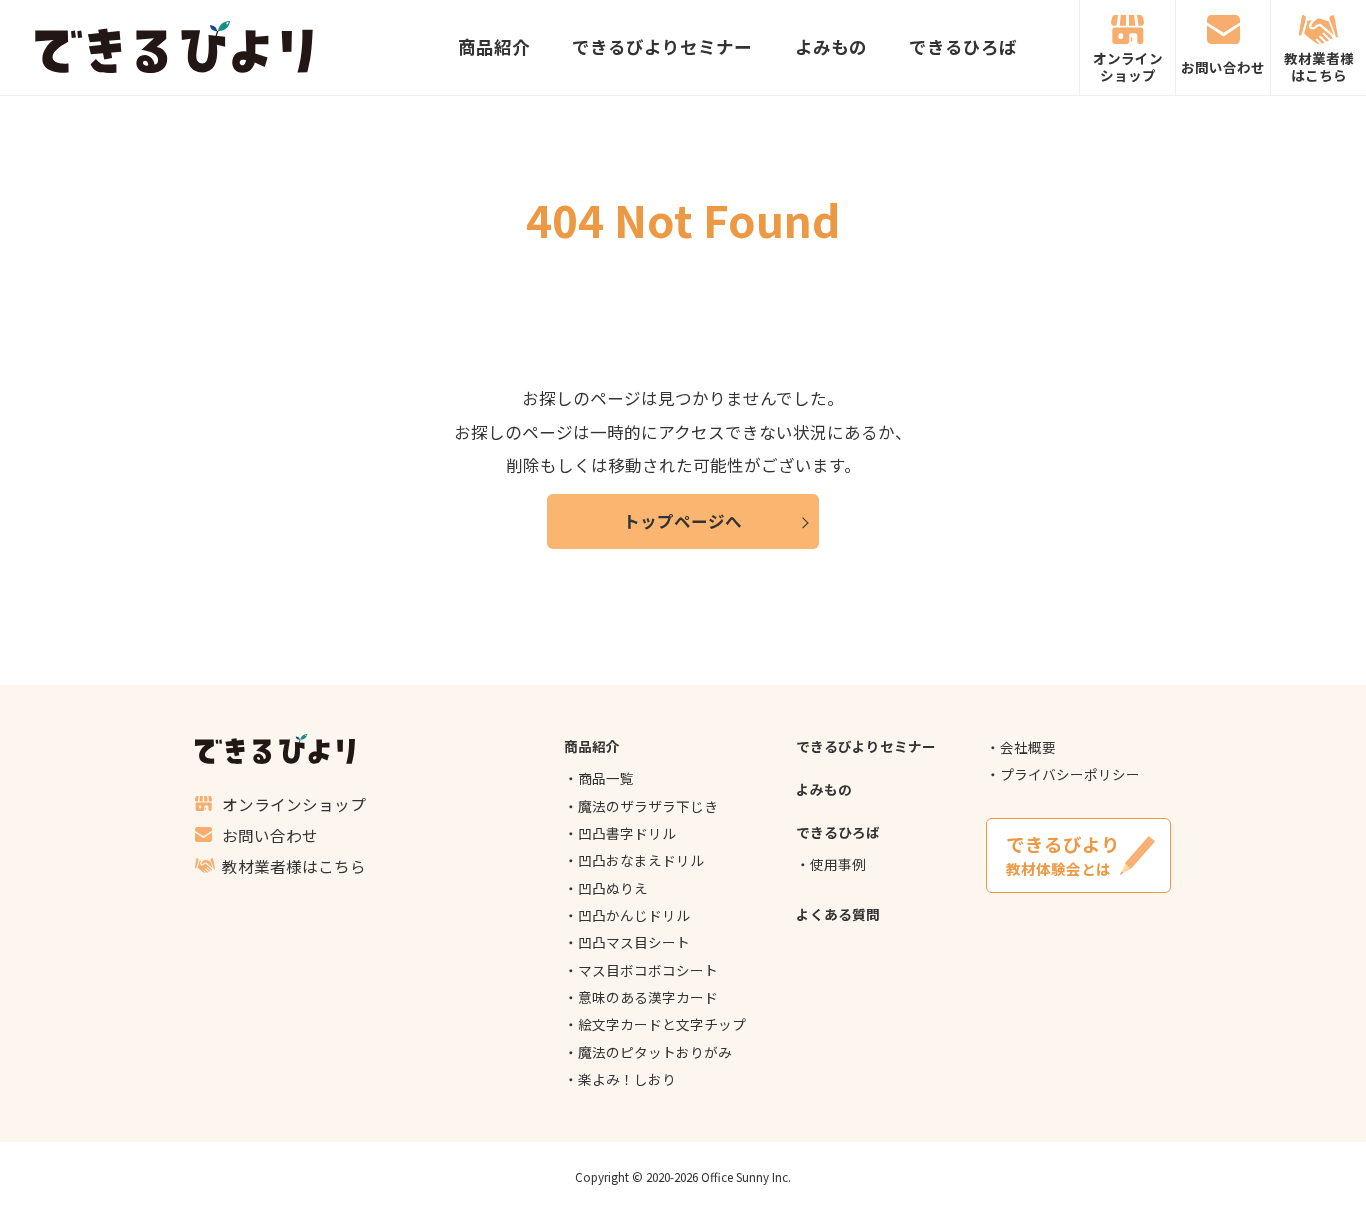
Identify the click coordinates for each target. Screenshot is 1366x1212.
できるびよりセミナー (662, 48)
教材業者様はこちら (1319, 66)
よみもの (831, 48)
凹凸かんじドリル (634, 915)
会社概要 (1028, 747)
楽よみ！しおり (627, 1079)
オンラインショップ (1128, 66)
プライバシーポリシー (1070, 774)
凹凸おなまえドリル (641, 860)
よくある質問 (838, 914)
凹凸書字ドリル (627, 833)
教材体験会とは (1063, 855)
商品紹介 (494, 48)
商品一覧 (606, 778)
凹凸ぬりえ (613, 888)
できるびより (174, 47)
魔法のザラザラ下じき (648, 806)
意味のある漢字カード (648, 997)
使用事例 (838, 864)
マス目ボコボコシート (648, 970)
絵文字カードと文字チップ (662, 1024)
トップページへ (682, 521)
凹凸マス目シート (634, 942)
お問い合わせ (1223, 67)
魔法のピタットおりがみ (655, 1052)
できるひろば (963, 48)
